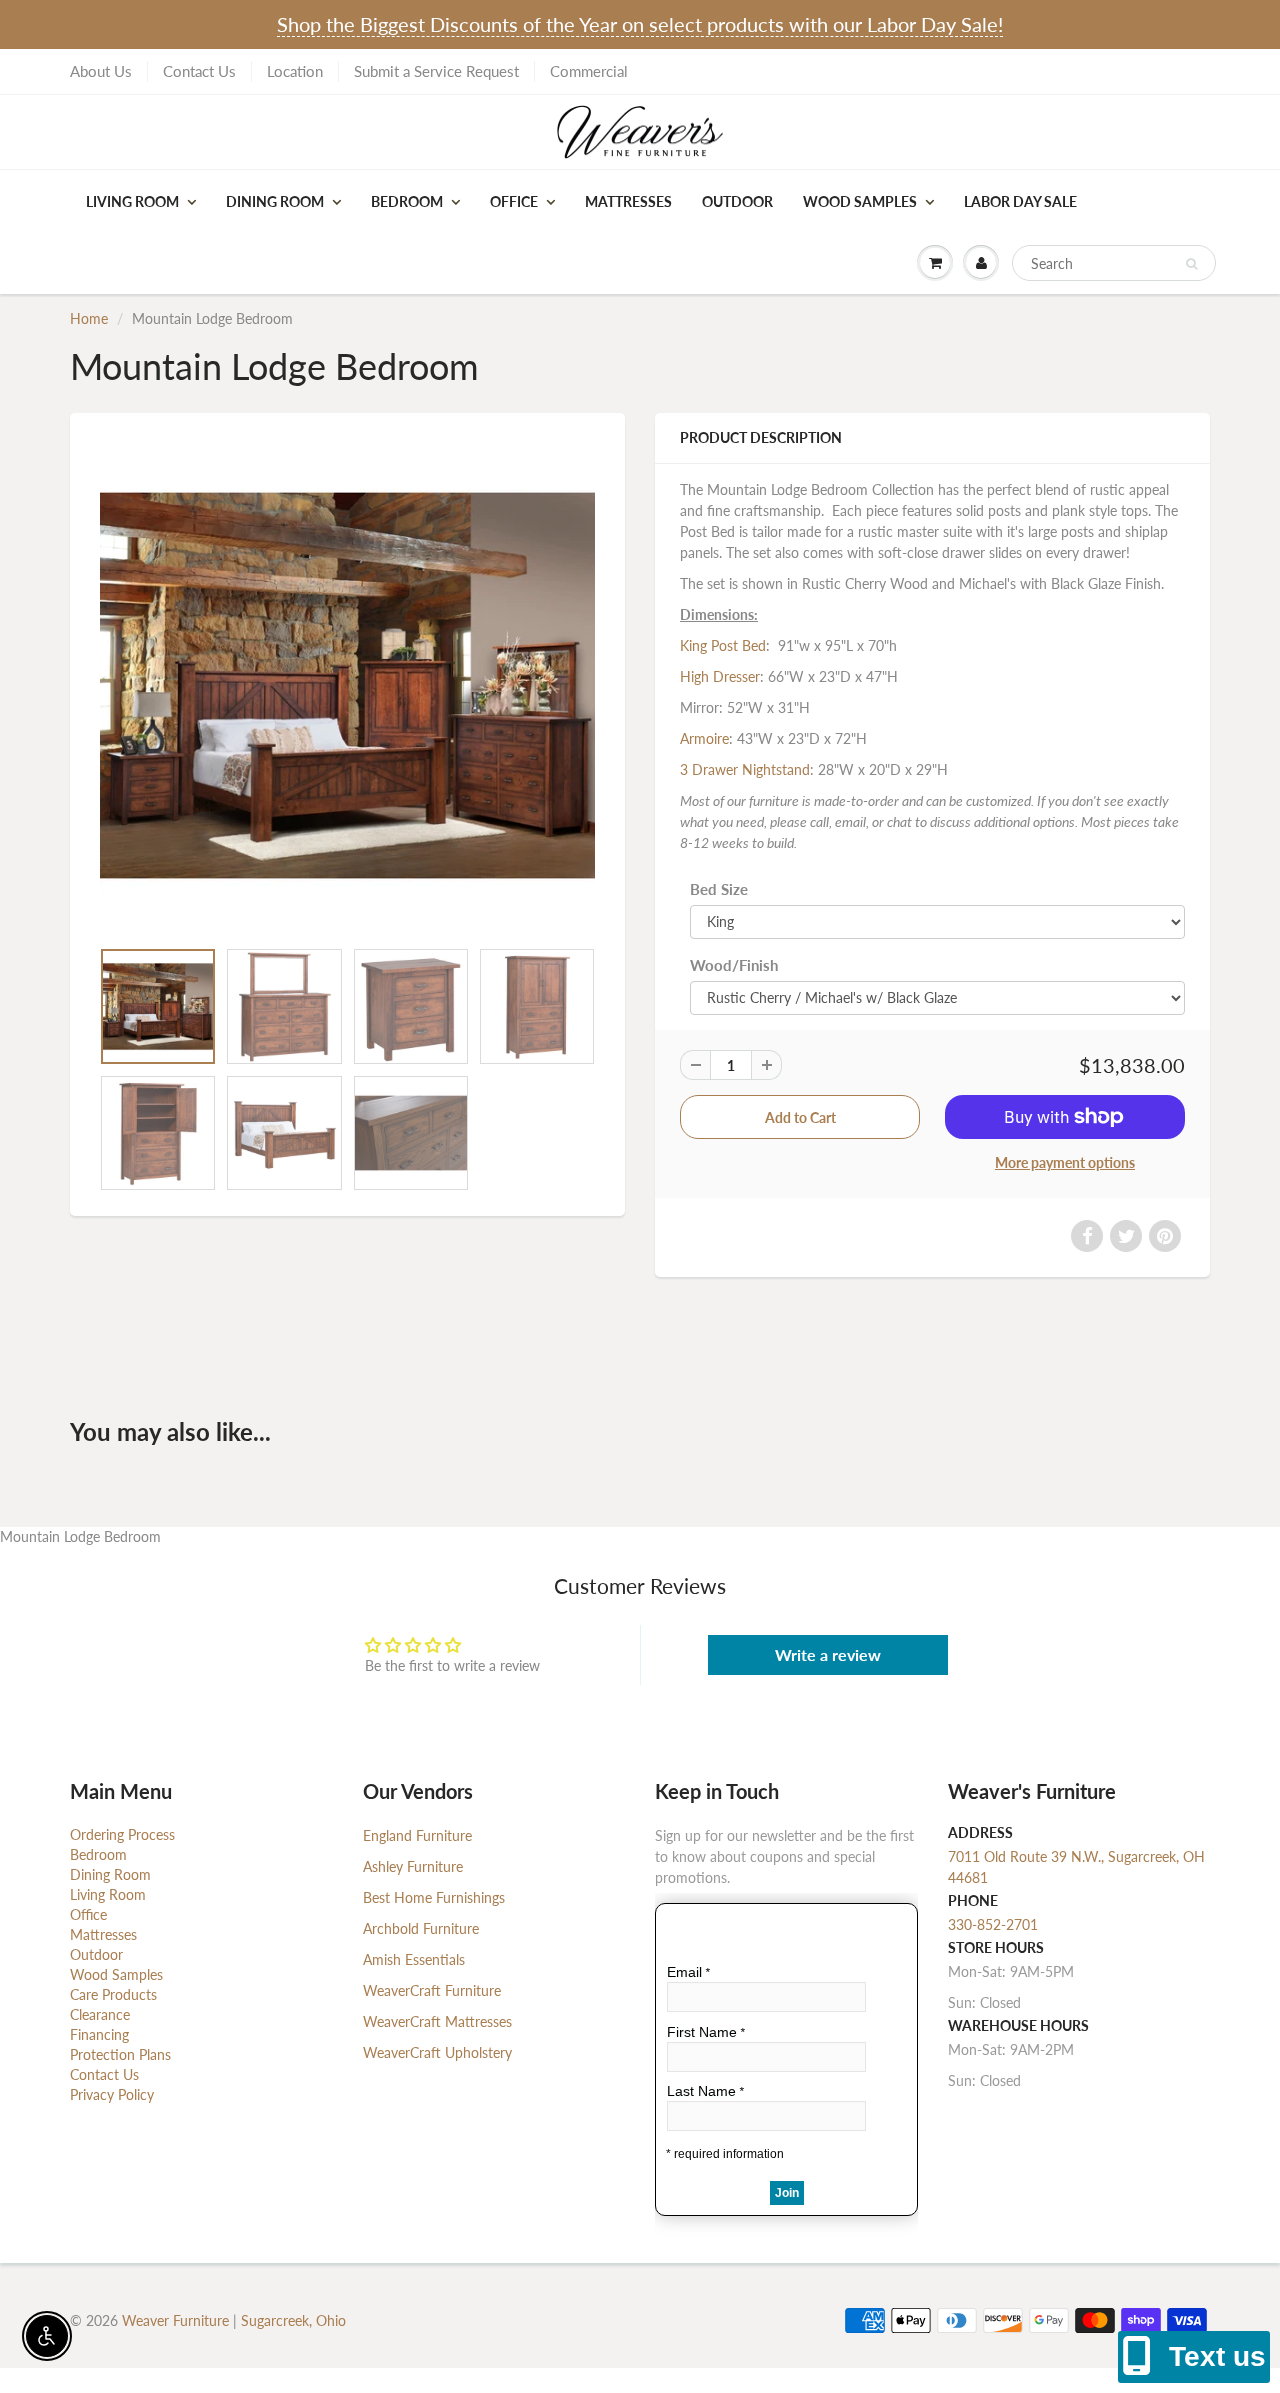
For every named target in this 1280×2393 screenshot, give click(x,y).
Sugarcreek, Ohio (293, 2320)
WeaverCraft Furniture (432, 1990)
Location (295, 71)
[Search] (1191, 264)
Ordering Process (122, 1834)
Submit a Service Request (436, 71)
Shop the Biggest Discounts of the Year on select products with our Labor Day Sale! (640, 24)
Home (89, 318)
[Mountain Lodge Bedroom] (347, 685)
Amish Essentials (414, 1959)
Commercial (589, 71)
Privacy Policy (112, 2094)
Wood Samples (860, 201)
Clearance (100, 2014)
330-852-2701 (993, 1924)
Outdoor (737, 201)
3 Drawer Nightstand (745, 769)
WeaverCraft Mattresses (437, 2021)
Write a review (828, 1654)
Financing (99, 2034)
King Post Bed (723, 645)
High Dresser (720, 676)
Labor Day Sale (1020, 201)
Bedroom (407, 201)
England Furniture (417, 1835)
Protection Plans (120, 2054)
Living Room (132, 201)
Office (514, 201)
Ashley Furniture (413, 1866)
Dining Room (275, 201)
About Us (101, 71)
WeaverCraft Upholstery (437, 2052)
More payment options (1065, 1162)
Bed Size (719, 889)
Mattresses (628, 201)
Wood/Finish (734, 965)
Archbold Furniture (421, 1928)
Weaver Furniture (177, 2320)
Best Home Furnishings (434, 1897)
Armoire (704, 738)
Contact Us (199, 71)
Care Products (113, 1994)
